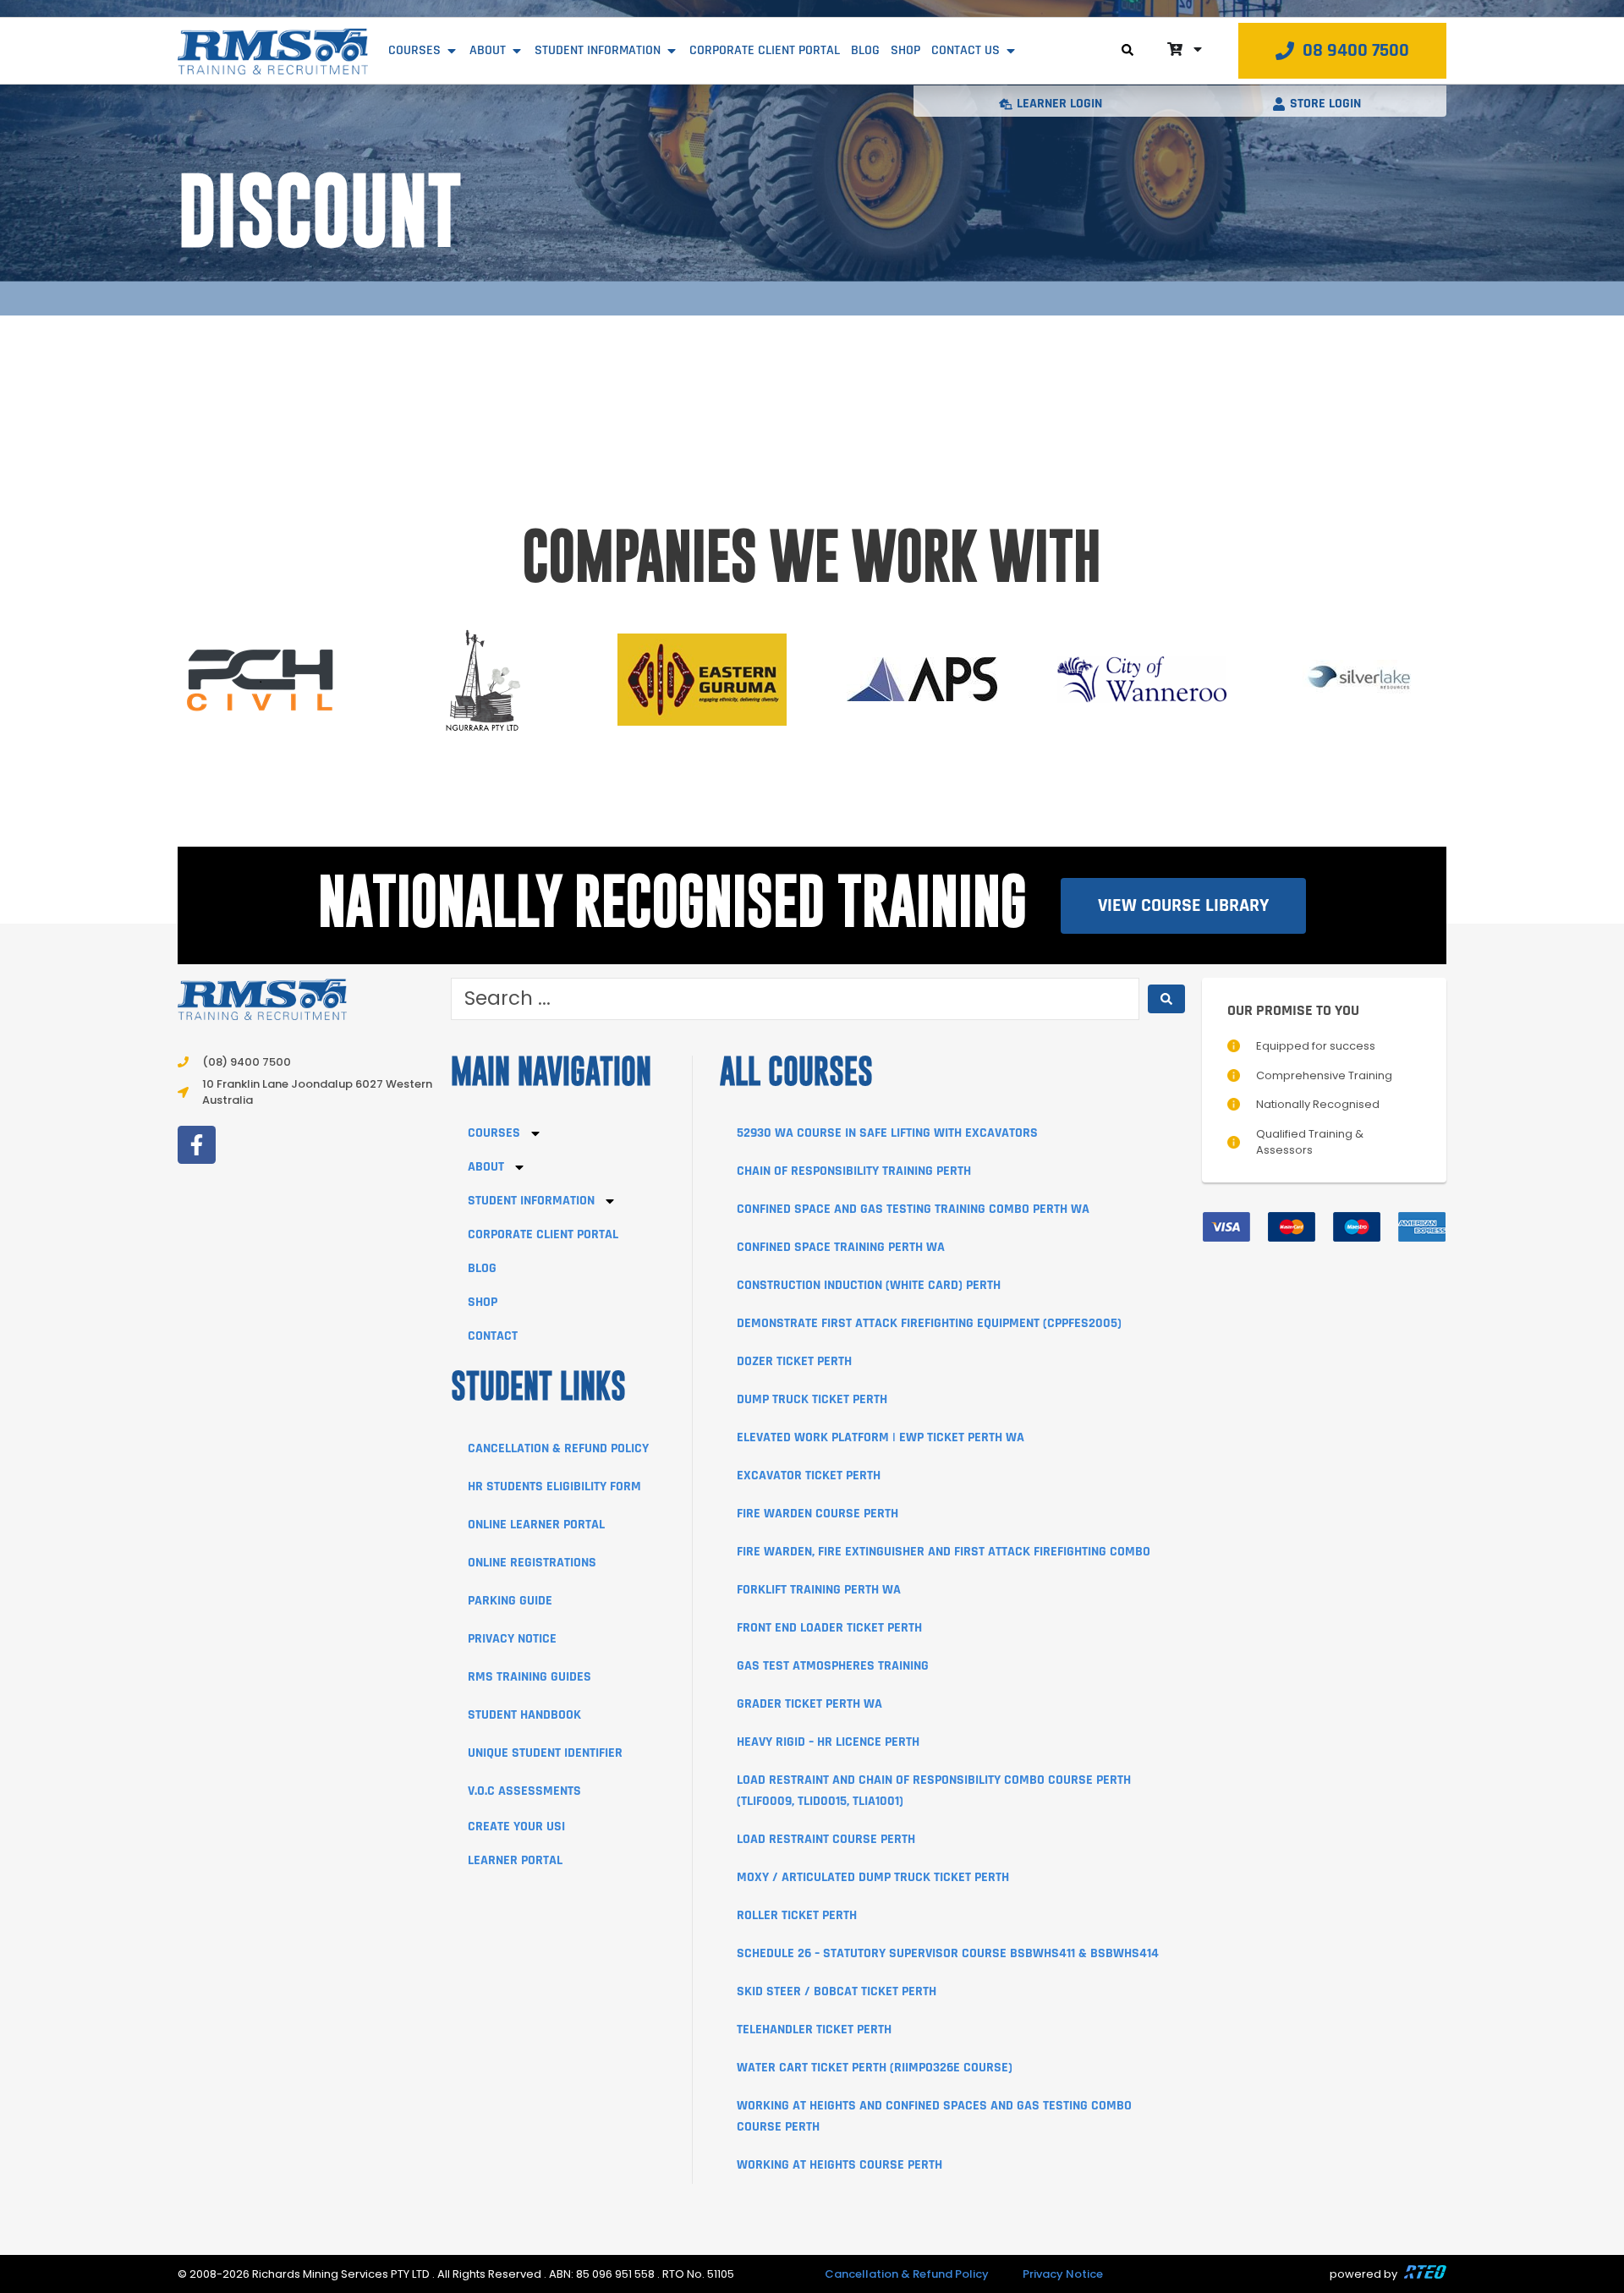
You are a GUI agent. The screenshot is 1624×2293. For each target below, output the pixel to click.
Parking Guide (510, 1601)
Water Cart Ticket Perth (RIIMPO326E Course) (875, 2068)
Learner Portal (515, 1860)
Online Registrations (532, 1563)
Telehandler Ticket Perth (814, 2030)
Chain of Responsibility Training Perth (854, 1171)
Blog (482, 1268)
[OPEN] (1198, 49)
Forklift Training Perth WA (819, 1590)
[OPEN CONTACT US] (1011, 51)
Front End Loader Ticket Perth (829, 1628)
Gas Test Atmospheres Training (833, 1666)
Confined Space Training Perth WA (841, 1247)
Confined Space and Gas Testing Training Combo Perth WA (913, 1209)
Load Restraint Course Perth (826, 1839)
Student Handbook (524, 1715)
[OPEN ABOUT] (517, 51)
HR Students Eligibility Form (554, 1487)
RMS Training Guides (529, 1677)
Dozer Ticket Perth (794, 1361)
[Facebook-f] (197, 1145)
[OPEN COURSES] (452, 51)
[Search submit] (1166, 999)
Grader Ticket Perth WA (809, 1704)
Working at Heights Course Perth (839, 2165)
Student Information (531, 1201)
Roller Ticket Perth (797, 1915)
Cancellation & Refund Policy (558, 1448)
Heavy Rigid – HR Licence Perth (828, 1742)
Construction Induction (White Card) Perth (869, 1285)
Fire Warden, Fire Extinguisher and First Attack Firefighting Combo (944, 1552)
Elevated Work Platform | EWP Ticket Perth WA (881, 1437)
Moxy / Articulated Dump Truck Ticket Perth (873, 1877)
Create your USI (516, 1827)
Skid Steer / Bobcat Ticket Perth (837, 1991)
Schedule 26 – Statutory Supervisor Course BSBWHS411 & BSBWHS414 (948, 1953)
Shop (483, 1302)
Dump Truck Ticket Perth (812, 1399)
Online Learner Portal (536, 1525)
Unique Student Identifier (545, 1753)
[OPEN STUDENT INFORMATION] (672, 51)
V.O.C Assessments (524, 1791)
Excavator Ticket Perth (809, 1476)
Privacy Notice (512, 1639)
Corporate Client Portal (543, 1234)
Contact (493, 1336)
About (486, 1167)
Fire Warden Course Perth (817, 1514)
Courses (494, 1133)
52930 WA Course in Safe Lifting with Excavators (887, 1133)
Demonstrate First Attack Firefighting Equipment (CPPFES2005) (929, 1323)
